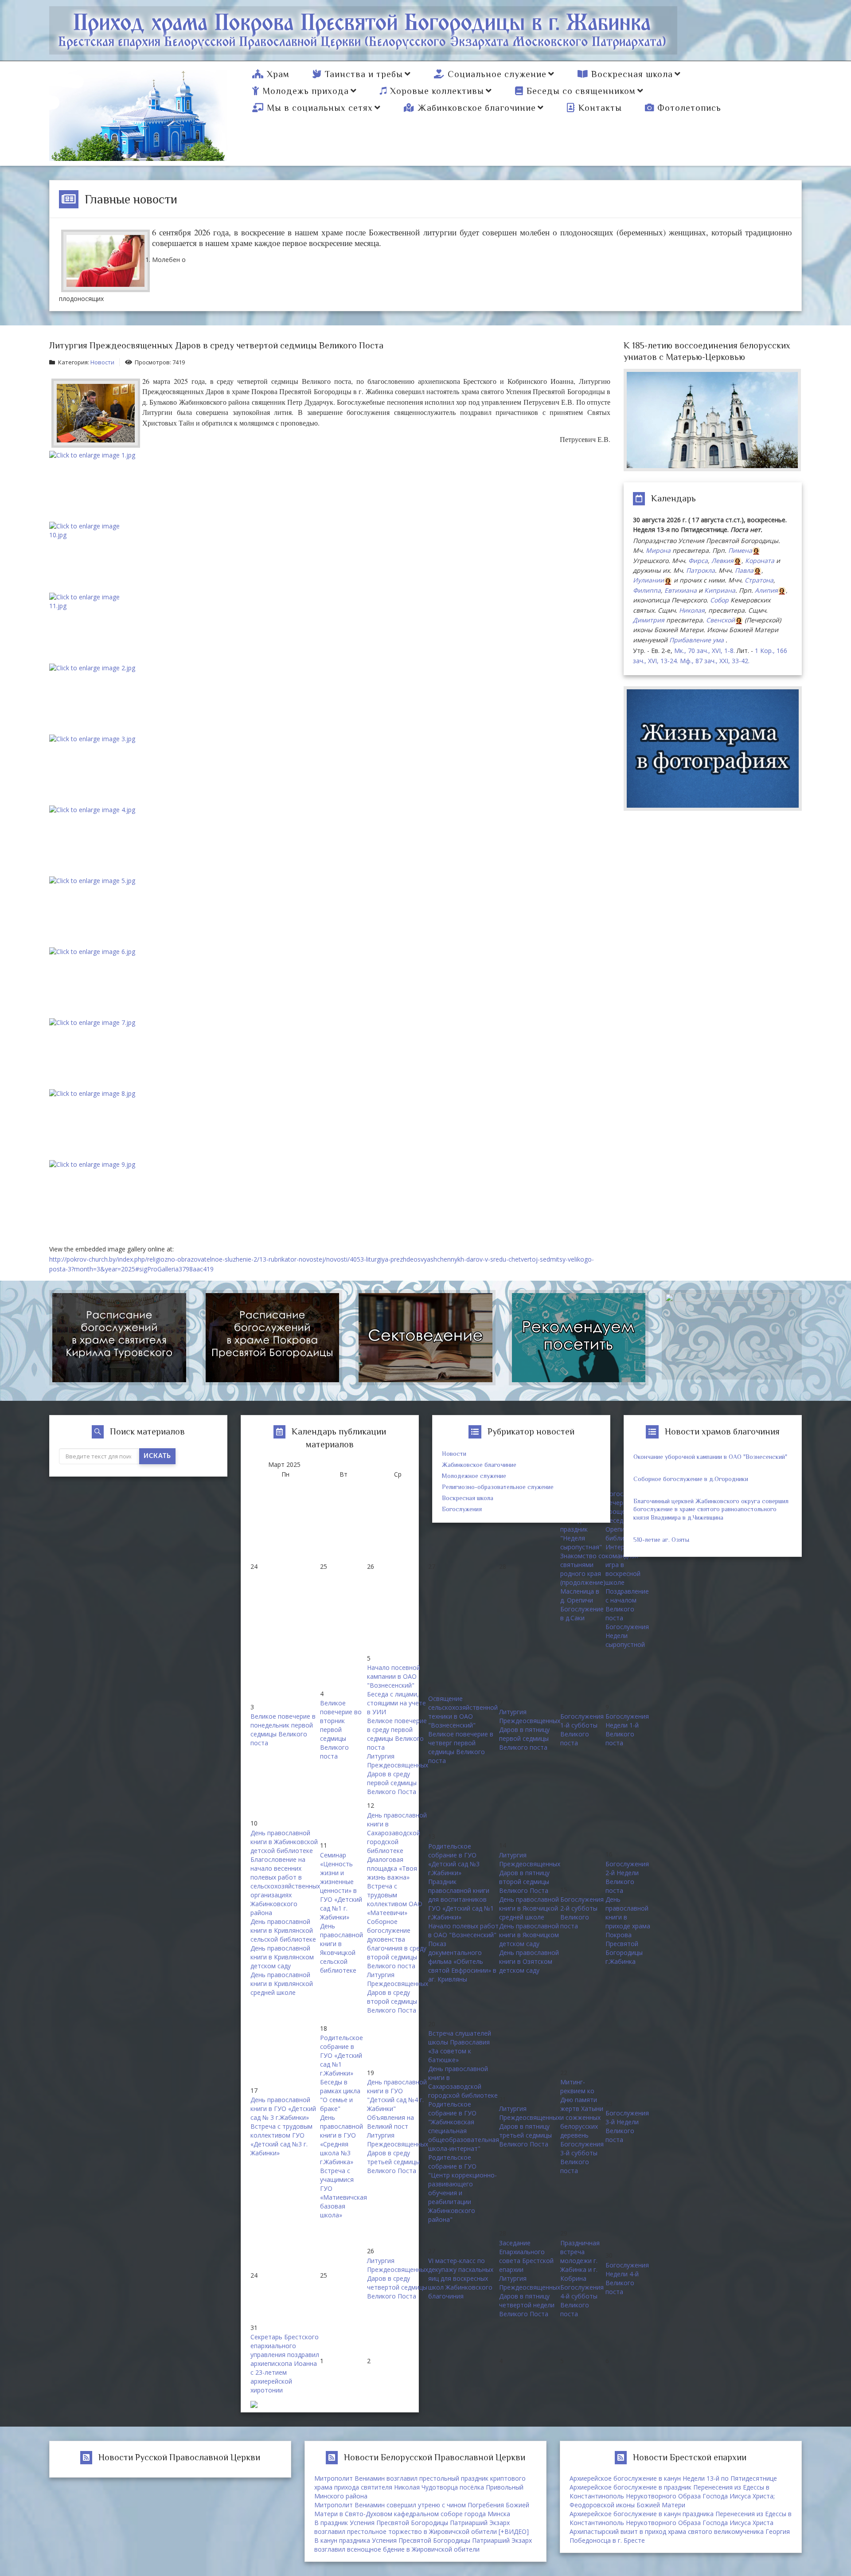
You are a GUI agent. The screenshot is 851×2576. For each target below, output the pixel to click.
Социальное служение (497, 74)
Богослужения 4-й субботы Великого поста (582, 2300)
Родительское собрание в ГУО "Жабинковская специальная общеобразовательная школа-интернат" (464, 2126)
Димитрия (649, 620)
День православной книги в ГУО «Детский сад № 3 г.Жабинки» (283, 2109)
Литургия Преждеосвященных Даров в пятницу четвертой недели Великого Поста (530, 2296)
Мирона (658, 550)
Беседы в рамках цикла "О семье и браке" (340, 2095)
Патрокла (701, 570)
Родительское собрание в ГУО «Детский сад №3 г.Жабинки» (454, 1859)
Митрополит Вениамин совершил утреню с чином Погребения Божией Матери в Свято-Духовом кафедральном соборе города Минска (422, 2509)
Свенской (720, 620)
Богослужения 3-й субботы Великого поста (582, 2157)
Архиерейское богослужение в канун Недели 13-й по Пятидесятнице (673, 2478)
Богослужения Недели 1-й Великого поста (627, 1730)
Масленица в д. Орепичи (580, 1596)
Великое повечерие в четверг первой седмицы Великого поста (461, 1747)
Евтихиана (681, 590)
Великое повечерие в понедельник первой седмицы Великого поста (283, 1730)
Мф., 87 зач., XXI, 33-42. (715, 661)
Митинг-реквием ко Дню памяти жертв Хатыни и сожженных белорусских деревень (582, 2109)
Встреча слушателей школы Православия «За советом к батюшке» (460, 2046)
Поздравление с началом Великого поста (627, 1605)
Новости (102, 362)
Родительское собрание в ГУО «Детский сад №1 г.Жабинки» (342, 2055)
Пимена (740, 550)
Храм (278, 74)
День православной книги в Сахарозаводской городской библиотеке (397, 1833)
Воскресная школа (632, 74)
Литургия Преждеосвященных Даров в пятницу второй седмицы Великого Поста (530, 1873)
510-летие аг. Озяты (661, 1540)
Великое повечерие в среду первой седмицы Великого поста (397, 1734)
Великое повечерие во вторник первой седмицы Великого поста (341, 1730)
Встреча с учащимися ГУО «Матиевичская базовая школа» (344, 2193)
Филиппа (647, 590)
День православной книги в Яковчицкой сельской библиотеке (342, 1948)
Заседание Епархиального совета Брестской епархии (526, 2256)
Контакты (600, 108)
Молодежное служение (474, 1476)
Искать (157, 1456)
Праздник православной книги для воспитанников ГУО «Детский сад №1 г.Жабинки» (461, 1899)
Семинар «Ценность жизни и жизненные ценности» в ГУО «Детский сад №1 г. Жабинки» (341, 1886)
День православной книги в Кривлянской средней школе (282, 1984)
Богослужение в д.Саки (582, 1613)
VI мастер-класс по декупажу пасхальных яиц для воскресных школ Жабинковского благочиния (461, 2278)
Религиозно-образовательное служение (498, 1487)
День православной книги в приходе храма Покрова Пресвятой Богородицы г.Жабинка (628, 1930)
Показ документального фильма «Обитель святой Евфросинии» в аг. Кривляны (462, 1961)
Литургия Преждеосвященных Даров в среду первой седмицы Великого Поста (398, 1774)
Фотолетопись (689, 108)
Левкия (722, 561)
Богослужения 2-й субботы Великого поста (582, 1913)
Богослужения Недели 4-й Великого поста (627, 2278)
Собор (719, 600)
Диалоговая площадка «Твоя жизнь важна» (392, 1868)
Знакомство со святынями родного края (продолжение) (583, 1569)
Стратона (759, 580)
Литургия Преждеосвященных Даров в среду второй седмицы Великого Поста (398, 1992)
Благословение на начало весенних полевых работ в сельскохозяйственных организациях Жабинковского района (285, 1886)
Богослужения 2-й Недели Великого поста (627, 1877)
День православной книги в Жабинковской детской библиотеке (284, 1842)
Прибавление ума (697, 640)
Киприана (720, 590)
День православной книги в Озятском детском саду (529, 1961)
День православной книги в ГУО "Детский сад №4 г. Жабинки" (397, 2095)
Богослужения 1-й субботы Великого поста (582, 1730)
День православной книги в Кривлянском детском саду (282, 1957)
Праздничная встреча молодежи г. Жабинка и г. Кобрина (580, 2261)
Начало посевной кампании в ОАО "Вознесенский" (394, 1676)
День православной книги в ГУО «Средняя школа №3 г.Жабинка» (342, 2140)
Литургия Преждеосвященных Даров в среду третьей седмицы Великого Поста (398, 2153)
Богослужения (462, 1509)
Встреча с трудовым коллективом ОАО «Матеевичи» (395, 1899)
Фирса (698, 561)
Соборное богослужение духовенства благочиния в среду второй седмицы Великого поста (397, 1944)
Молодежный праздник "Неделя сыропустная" (581, 1534)
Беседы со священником (581, 91)
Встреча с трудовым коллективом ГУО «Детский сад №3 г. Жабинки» (281, 2140)
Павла (744, 570)
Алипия (766, 590)
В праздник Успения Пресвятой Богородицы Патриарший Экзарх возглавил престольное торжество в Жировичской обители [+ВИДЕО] (422, 2527)
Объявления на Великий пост (390, 2122)
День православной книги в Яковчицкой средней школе (529, 1908)
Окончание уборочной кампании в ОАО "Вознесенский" (710, 1457)
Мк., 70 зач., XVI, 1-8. (705, 651)
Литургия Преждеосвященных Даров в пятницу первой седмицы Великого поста (530, 1730)
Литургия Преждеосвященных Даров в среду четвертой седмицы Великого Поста (398, 2278)
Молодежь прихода (306, 91)
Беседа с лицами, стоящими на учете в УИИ (396, 1703)
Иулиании (648, 580)
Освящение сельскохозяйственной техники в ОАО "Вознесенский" (463, 1712)
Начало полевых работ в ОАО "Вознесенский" (463, 1930)
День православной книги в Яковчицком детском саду (529, 1935)
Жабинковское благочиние (477, 108)
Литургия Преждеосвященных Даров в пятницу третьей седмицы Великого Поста (530, 2126)
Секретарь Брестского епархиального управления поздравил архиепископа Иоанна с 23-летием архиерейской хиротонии (285, 2363)
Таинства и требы (364, 74)
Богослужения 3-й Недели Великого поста (627, 2126)
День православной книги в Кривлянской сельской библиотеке (283, 1930)
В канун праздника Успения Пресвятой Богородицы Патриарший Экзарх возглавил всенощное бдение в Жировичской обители (423, 2545)
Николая (692, 610)
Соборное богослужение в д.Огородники (691, 1479)
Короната (760, 561)
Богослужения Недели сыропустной (627, 1636)
